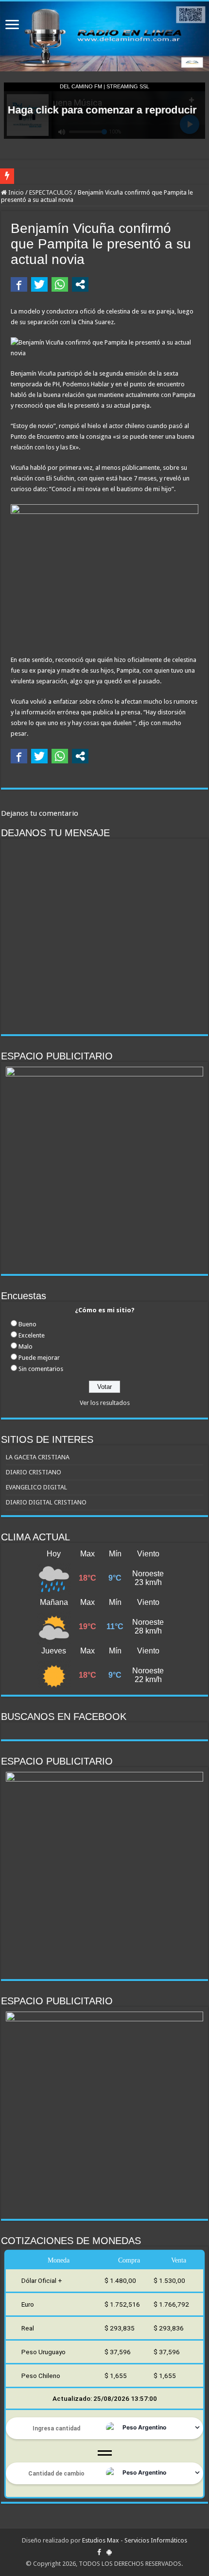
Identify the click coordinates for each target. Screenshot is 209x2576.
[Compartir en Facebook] (19, 284)
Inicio (15, 192)
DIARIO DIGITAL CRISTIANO (46, 1502)
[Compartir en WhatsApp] (60, 284)
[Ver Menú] (12, 25)
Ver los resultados (105, 1403)
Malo (26, 1346)
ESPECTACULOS (51, 192)
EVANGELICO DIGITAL (36, 1487)
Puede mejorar (39, 1358)
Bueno (27, 1324)
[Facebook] (99, 2552)
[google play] (109, 2552)
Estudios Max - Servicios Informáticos (135, 2540)
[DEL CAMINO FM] (104, 36)
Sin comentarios (41, 1369)
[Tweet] (39, 284)
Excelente (32, 1335)
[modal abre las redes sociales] (80, 284)
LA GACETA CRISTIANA (38, 1457)
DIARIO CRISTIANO (34, 1472)
